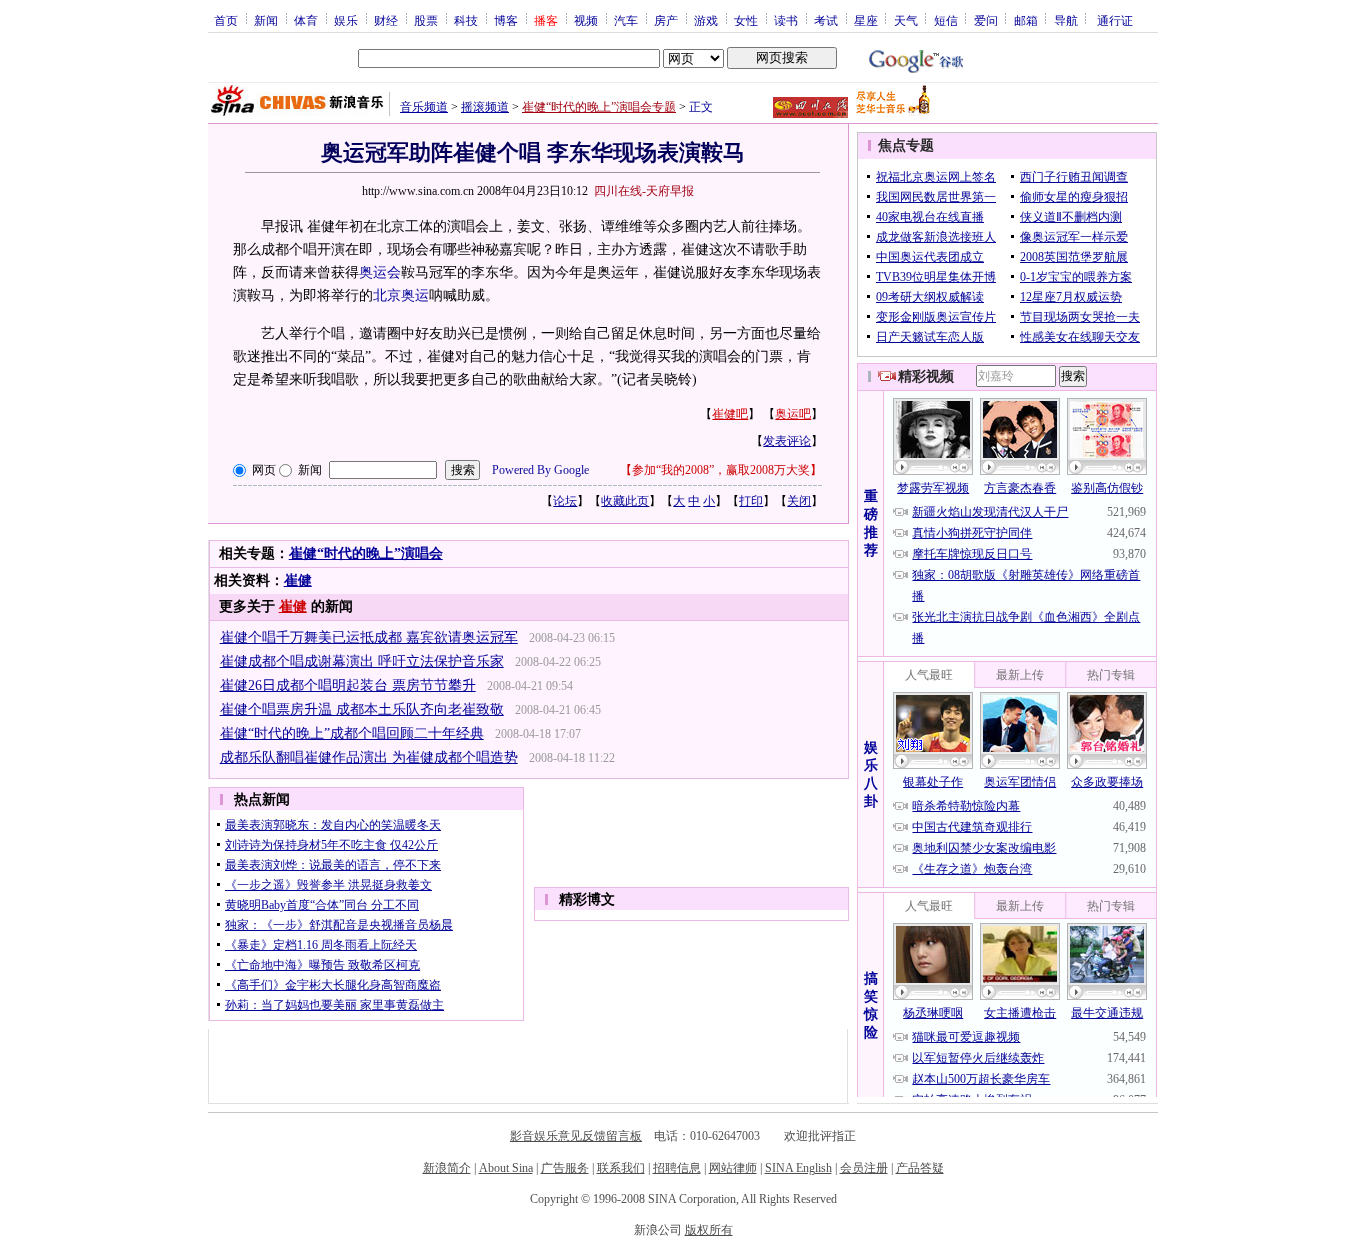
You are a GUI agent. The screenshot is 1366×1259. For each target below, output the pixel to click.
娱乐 (346, 20)
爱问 (986, 20)
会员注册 (864, 1168)
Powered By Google (540, 470)
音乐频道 (424, 107)
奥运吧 (793, 414)
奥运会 (380, 272)
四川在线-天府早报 (644, 191)
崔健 (298, 580)
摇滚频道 (485, 107)
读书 (786, 20)
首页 (226, 20)
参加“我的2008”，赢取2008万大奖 (721, 470)
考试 (826, 20)
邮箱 (1026, 20)
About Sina (506, 1168)
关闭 (799, 501)
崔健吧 (730, 414)
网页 (264, 470)
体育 (306, 20)
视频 (586, 20)
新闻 (266, 20)
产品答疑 (920, 1168)
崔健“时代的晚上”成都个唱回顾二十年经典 (352, 733)
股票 (426, 20)
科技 (466, 20)
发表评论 (787, 441)
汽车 (626, 20)
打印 (751, 501)
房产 (666, 20)
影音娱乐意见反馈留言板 (576, 1136)
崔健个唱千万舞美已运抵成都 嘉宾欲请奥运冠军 (369, 637)
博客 (506, 20)
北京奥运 (401, 295)
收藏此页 (625, 501)
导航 (1066, 20)
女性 (746, 20)
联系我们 (621, 1168)
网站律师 (733, 1168)
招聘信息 (677, 1168)
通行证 (1115, 20)
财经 (386, 20)
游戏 (706, 20)
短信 (946, 20)
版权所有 (709, 1230)
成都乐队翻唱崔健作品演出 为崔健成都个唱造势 (369, 757)
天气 (906, 20)
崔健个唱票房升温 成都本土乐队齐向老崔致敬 (362, 709)
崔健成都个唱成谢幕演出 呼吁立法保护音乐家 (362, 661)
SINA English (798, 1168)
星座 (866, 20)
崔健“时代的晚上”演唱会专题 (599, 107)
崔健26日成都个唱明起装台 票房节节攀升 (348, 685)
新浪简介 (447, 1168)
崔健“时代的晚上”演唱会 (366, 553)
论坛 (565, 501)
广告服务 (565, 1168)
